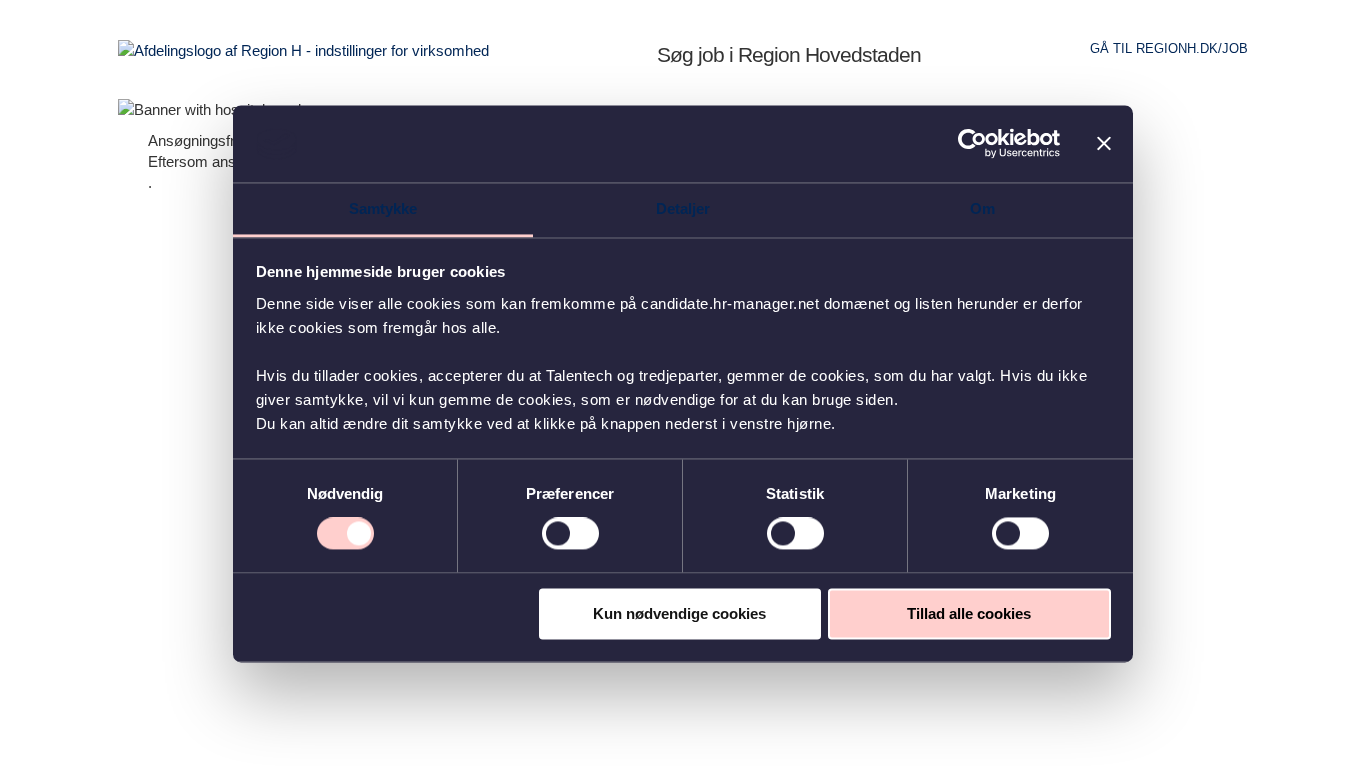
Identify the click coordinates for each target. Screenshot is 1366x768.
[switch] (570, 534)
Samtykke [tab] (383, 208)
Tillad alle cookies (969, 613)
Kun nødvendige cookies (679, 613)
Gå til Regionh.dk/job (1169, 48)
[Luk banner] (1104, 144)
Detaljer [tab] (683, 208)
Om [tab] (982, 208)
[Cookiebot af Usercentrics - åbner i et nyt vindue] (972, 144)
